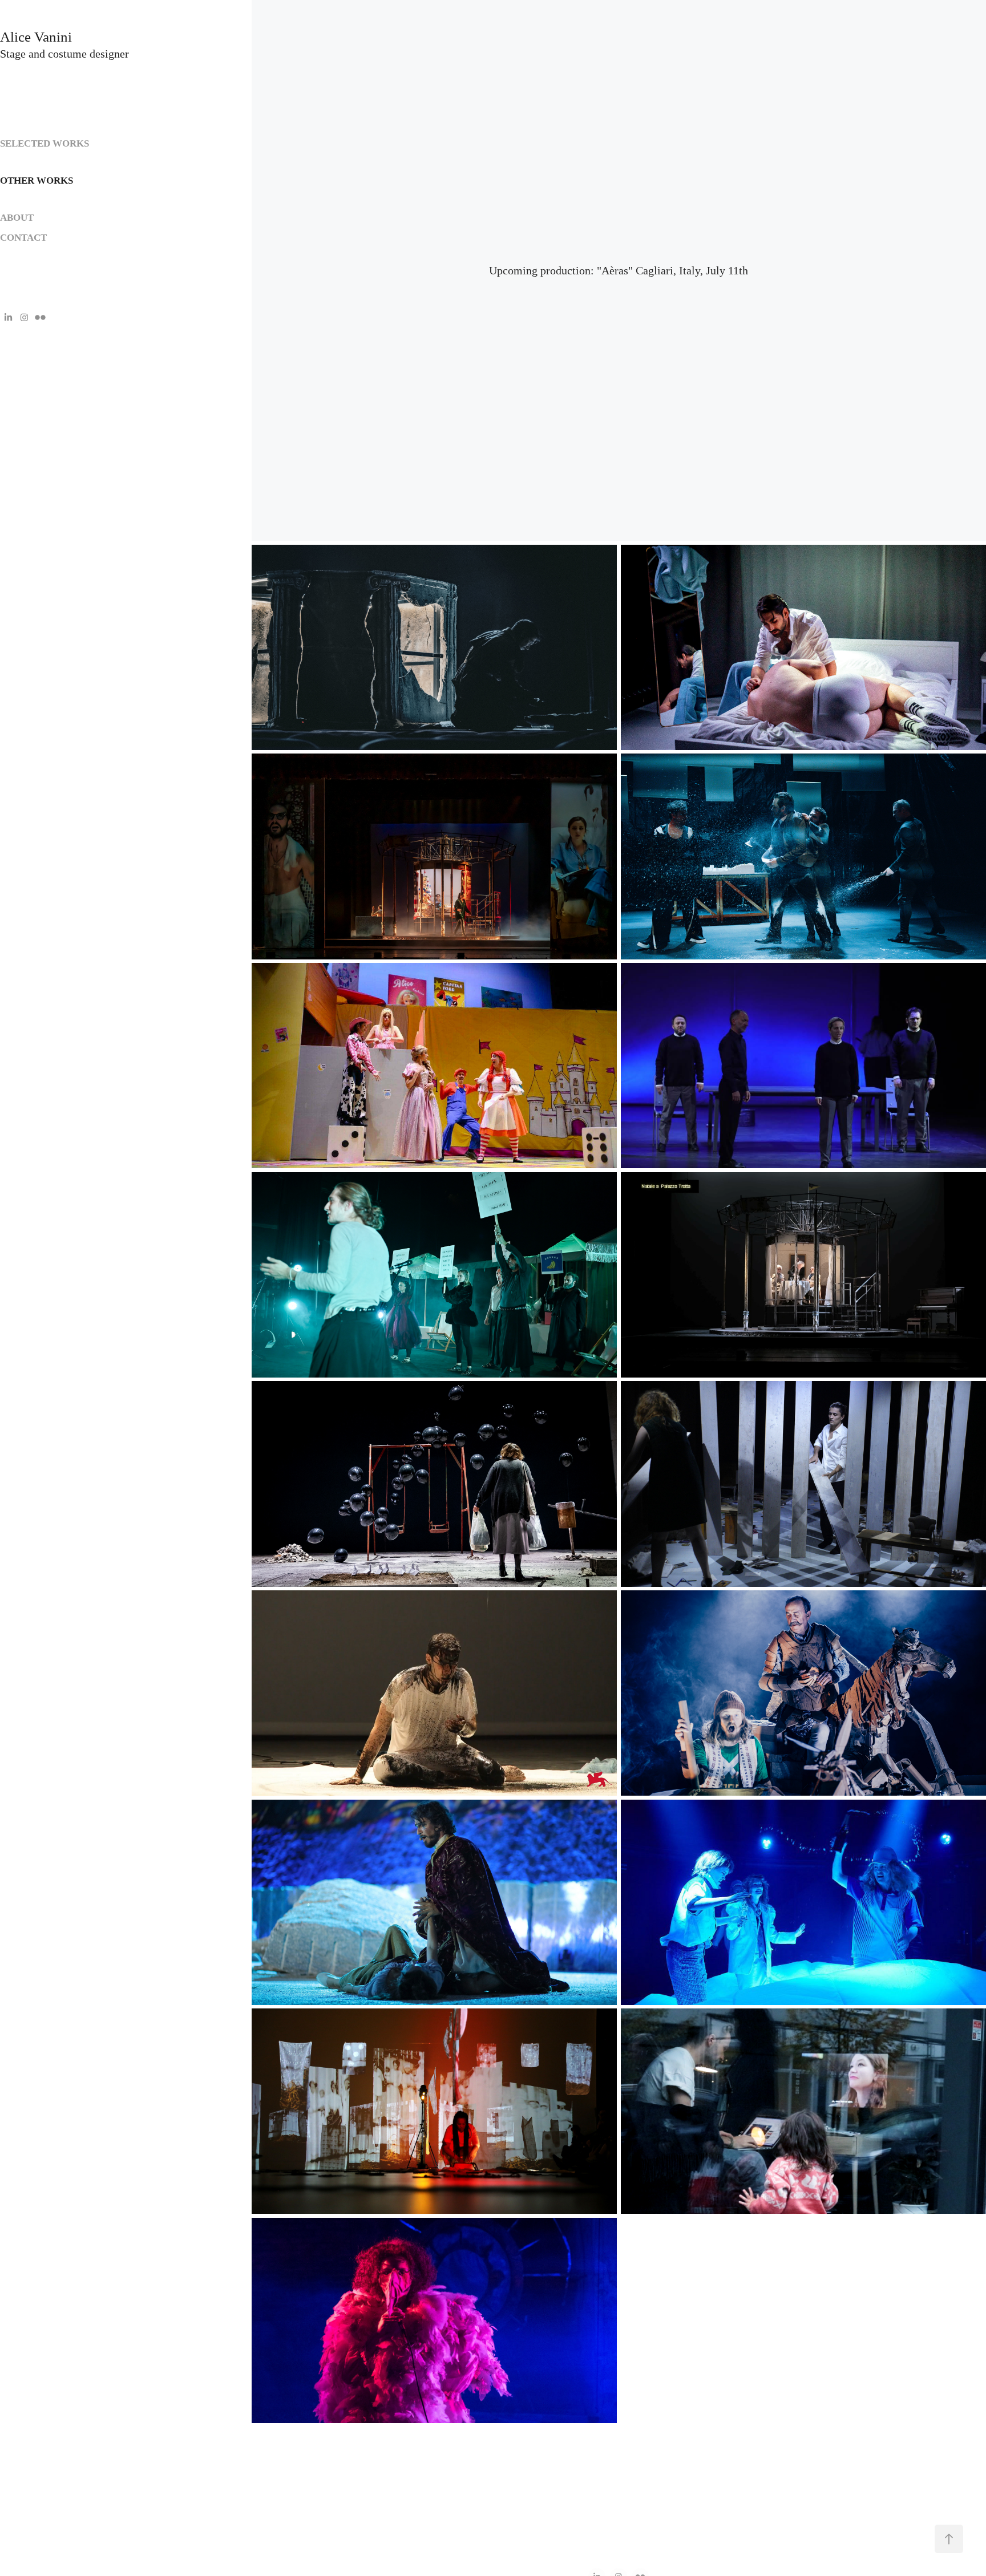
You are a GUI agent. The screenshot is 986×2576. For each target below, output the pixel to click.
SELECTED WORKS (45, 143)
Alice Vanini (38, 37)
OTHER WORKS (37, 181)
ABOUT (17, 218)
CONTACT (23, 238)
